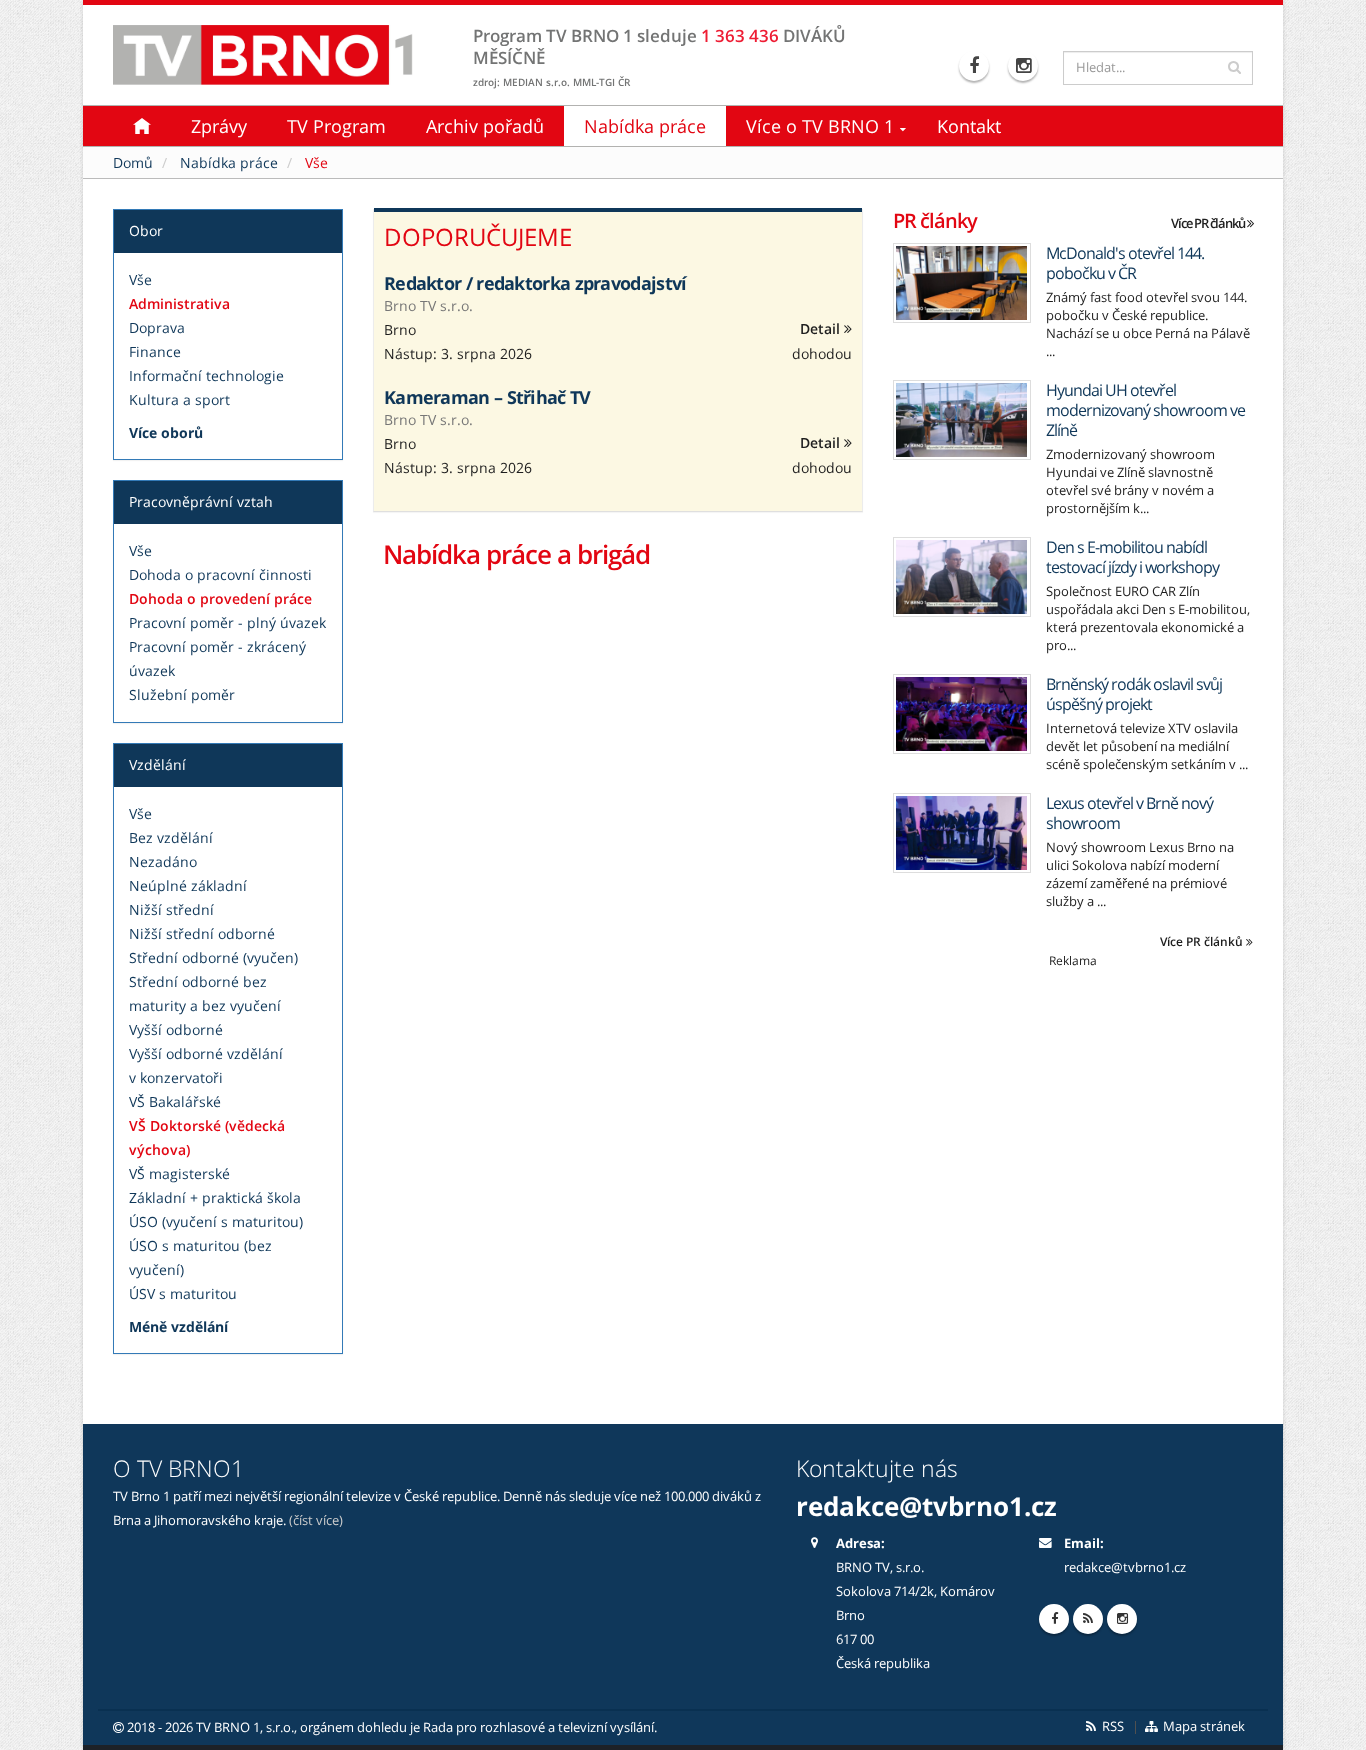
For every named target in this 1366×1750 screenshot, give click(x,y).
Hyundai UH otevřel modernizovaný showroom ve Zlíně (1145, 410)
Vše (140, 279)
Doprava (157, 327)
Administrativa (179, 303)
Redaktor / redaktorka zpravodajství (535, 283)
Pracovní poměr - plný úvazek (227, 622)
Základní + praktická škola (215, 1197)
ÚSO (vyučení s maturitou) (216, 1221)
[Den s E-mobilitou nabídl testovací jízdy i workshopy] (962, 577)
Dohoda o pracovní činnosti (220, 574)
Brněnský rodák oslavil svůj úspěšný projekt (1134, 694)
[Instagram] (1025, 66)
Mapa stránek (1202, 1726)
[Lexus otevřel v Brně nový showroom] (962, 833)
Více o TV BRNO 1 (820, 126)
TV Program (336, 126)
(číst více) (316, 1520)
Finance (155, 351)
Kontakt (969, 126)
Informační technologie (206, 375)
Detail (822, 328)
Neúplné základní (188, 885)
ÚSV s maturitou (183, 1293)
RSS (1111, 1726)
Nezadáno (163, 861)
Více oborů (166, 432)
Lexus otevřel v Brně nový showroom (1129, 813)
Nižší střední (171, 909)
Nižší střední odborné (202, 933)
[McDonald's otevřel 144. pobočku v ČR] (962, 283)
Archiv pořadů (485, 126)
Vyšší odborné (176, 1029)
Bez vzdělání (171, 837)
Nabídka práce (645, 126)
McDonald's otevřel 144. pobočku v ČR (1125, 263)
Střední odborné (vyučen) (213, 957)
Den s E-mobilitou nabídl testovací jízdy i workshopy (1132, 557)
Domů (133, 162)
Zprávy (219, 126)
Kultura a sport (179, 399)
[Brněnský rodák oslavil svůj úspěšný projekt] (962, 714)
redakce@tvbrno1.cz (1125, 1567)
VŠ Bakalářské (175, 1101)
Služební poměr (182, 694)
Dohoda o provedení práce (220, 598)
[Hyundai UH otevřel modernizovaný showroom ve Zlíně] (962, 420)
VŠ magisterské (179, 1173)
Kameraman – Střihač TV (487, 397)
